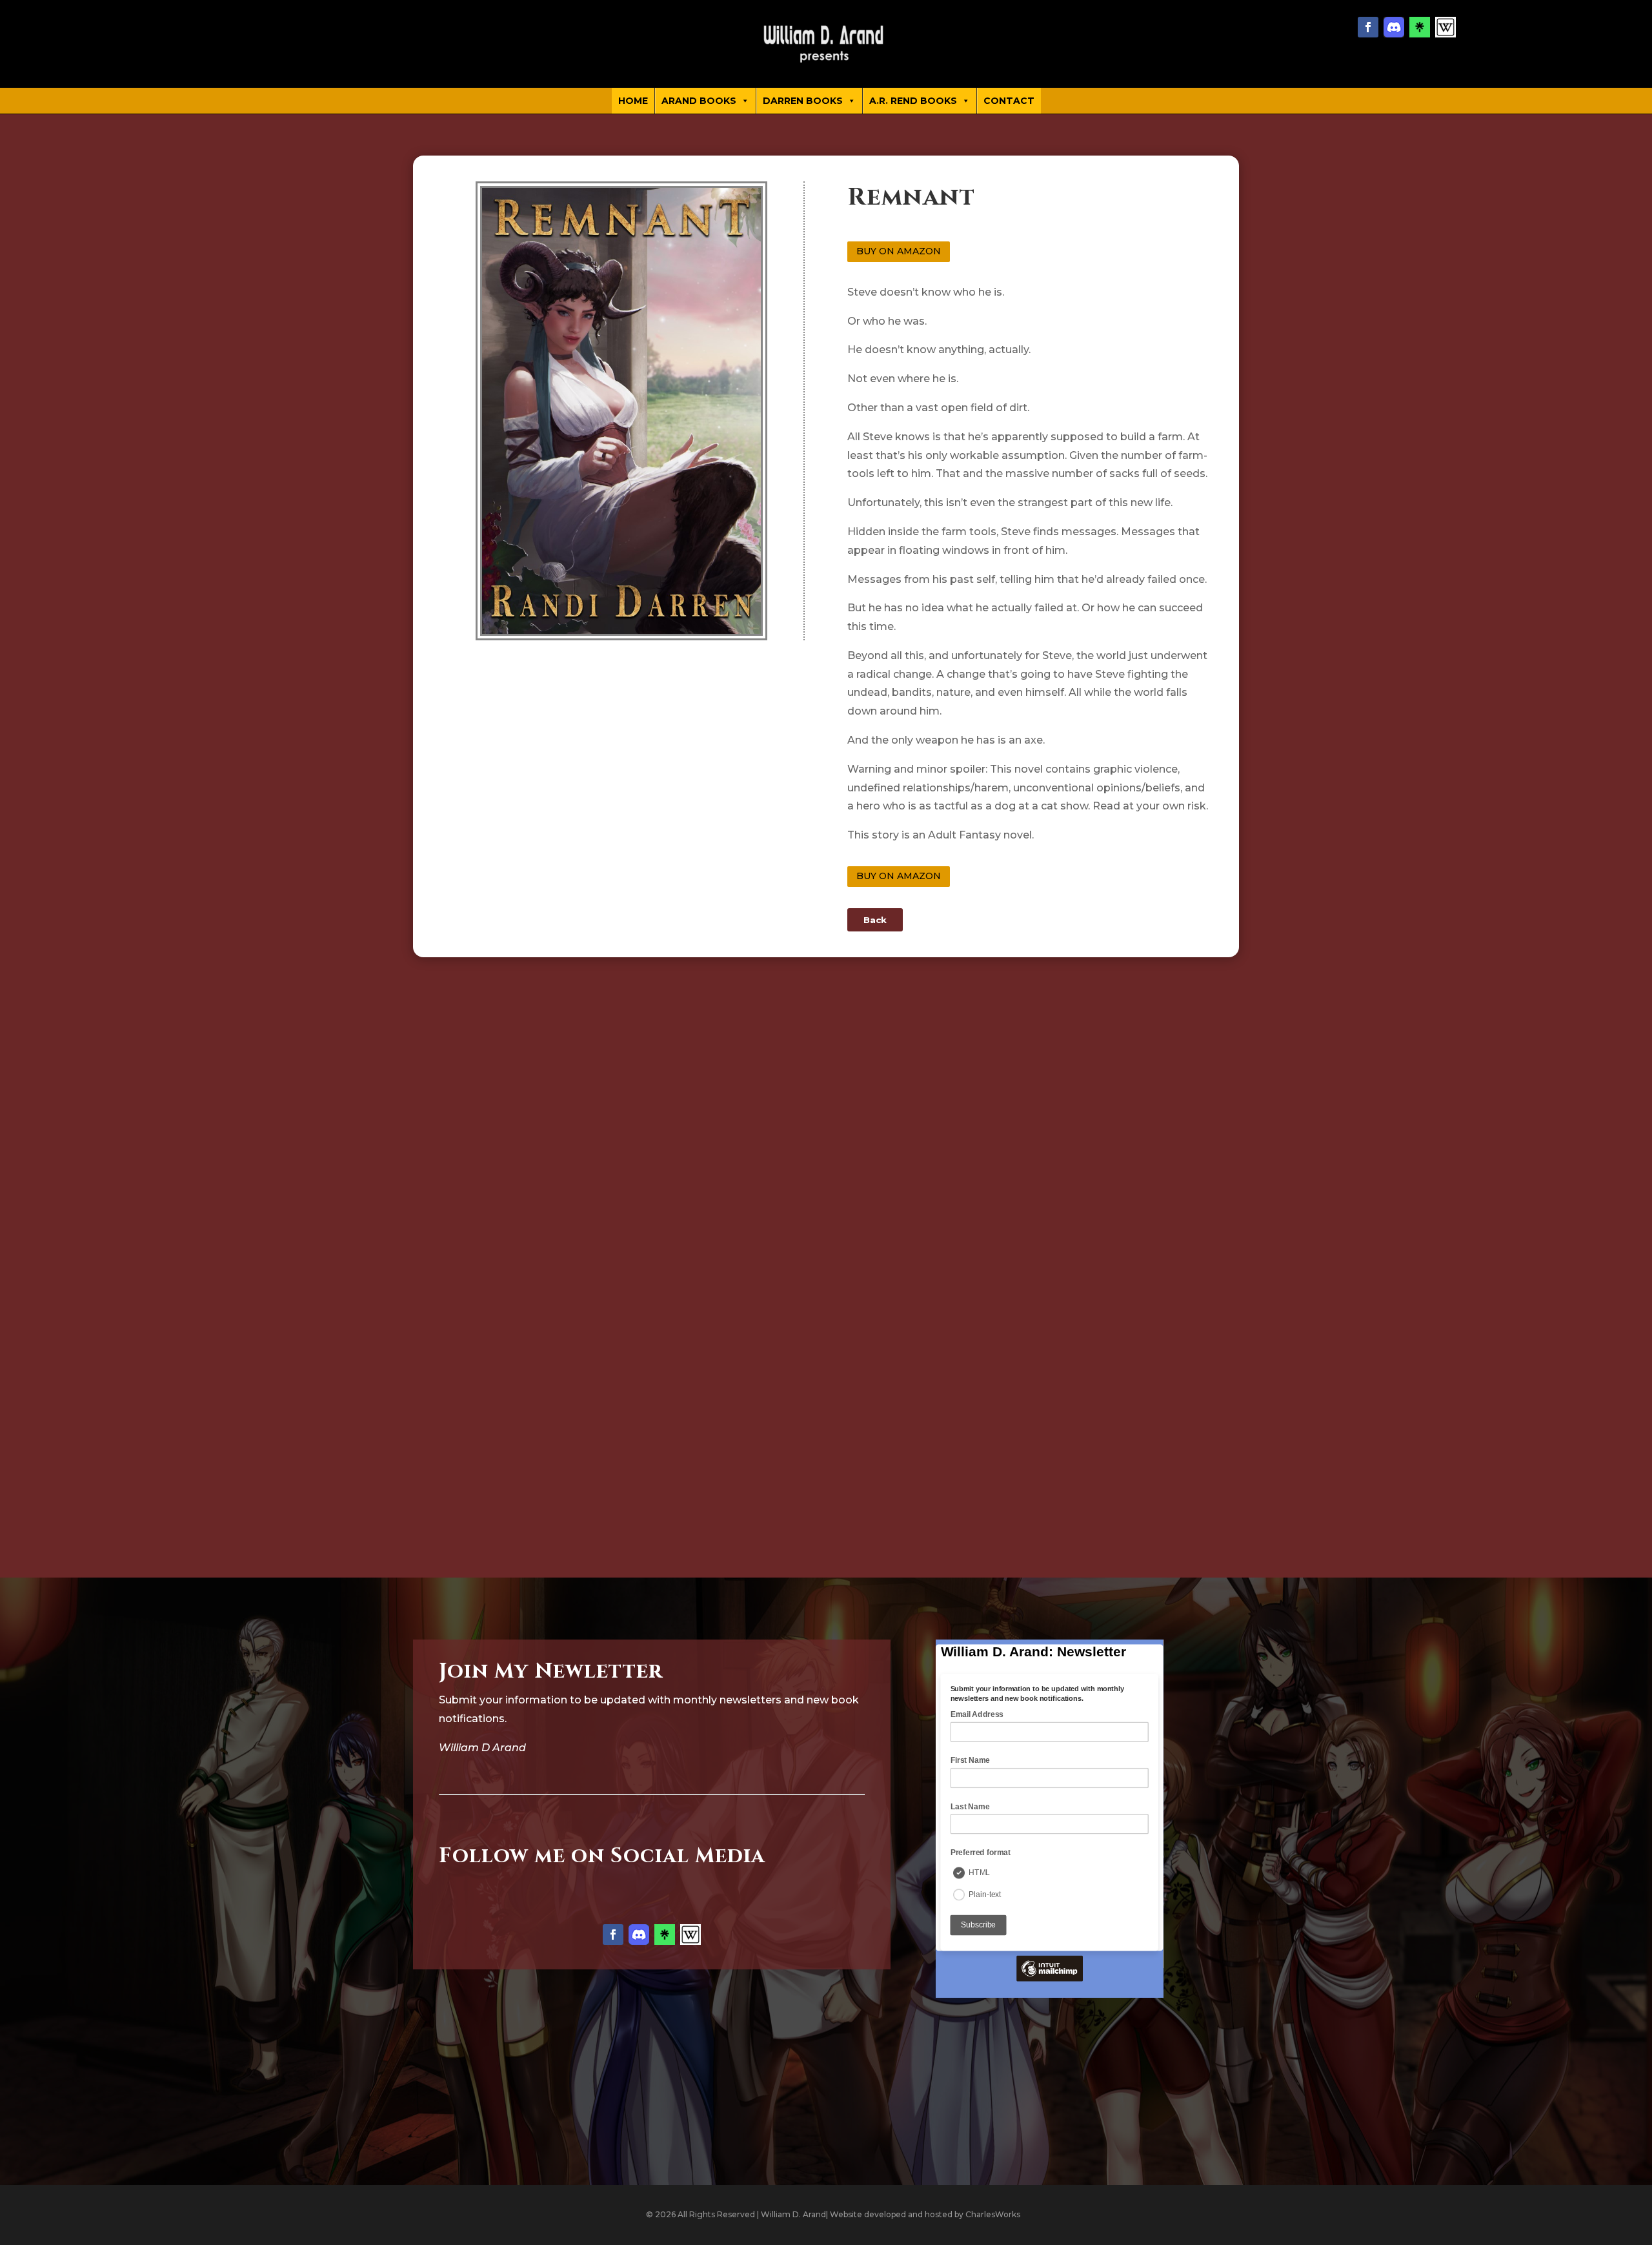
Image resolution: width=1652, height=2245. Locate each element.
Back (875, 920)
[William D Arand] (826, 44)
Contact (1009, 101)
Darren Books (803, 101)
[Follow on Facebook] (1368, 27)
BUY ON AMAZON (899, 251)
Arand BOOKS (699, 101)
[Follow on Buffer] (1445, 27)
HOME (633, 101)
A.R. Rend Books (913, 101)
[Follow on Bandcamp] (1420, 27)
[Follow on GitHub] (1394, 27)
